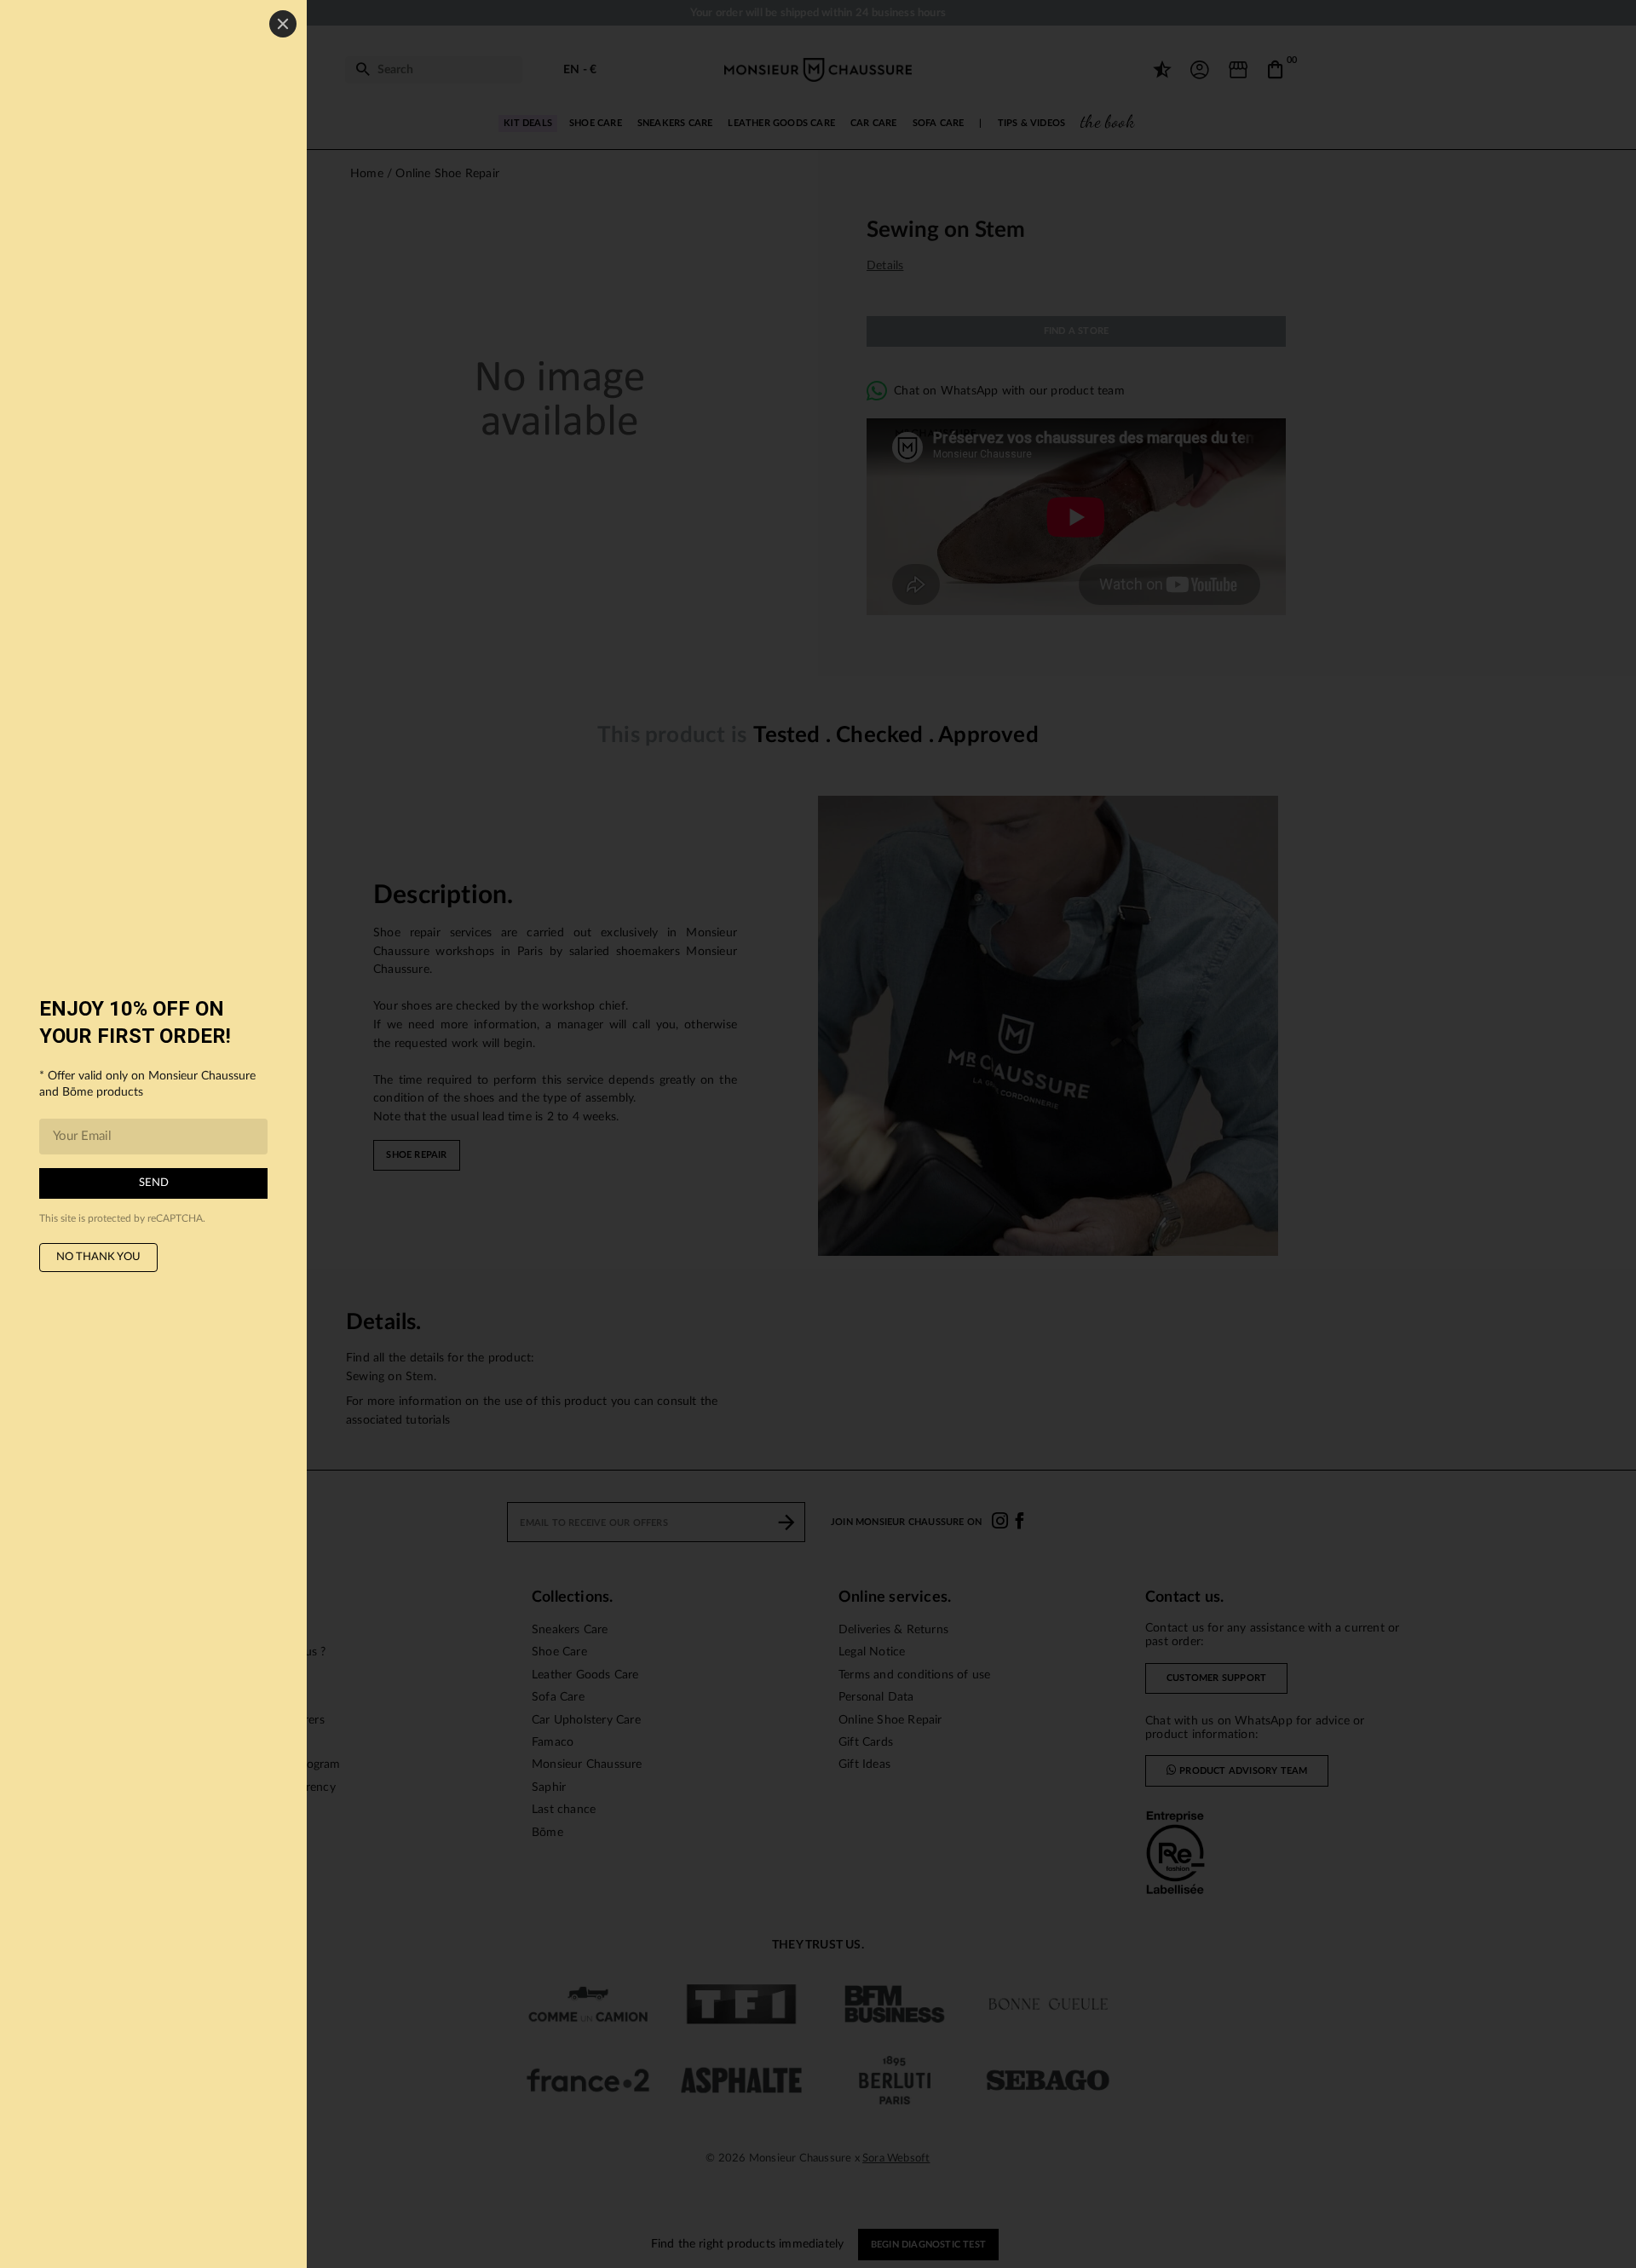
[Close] (283, 24)
